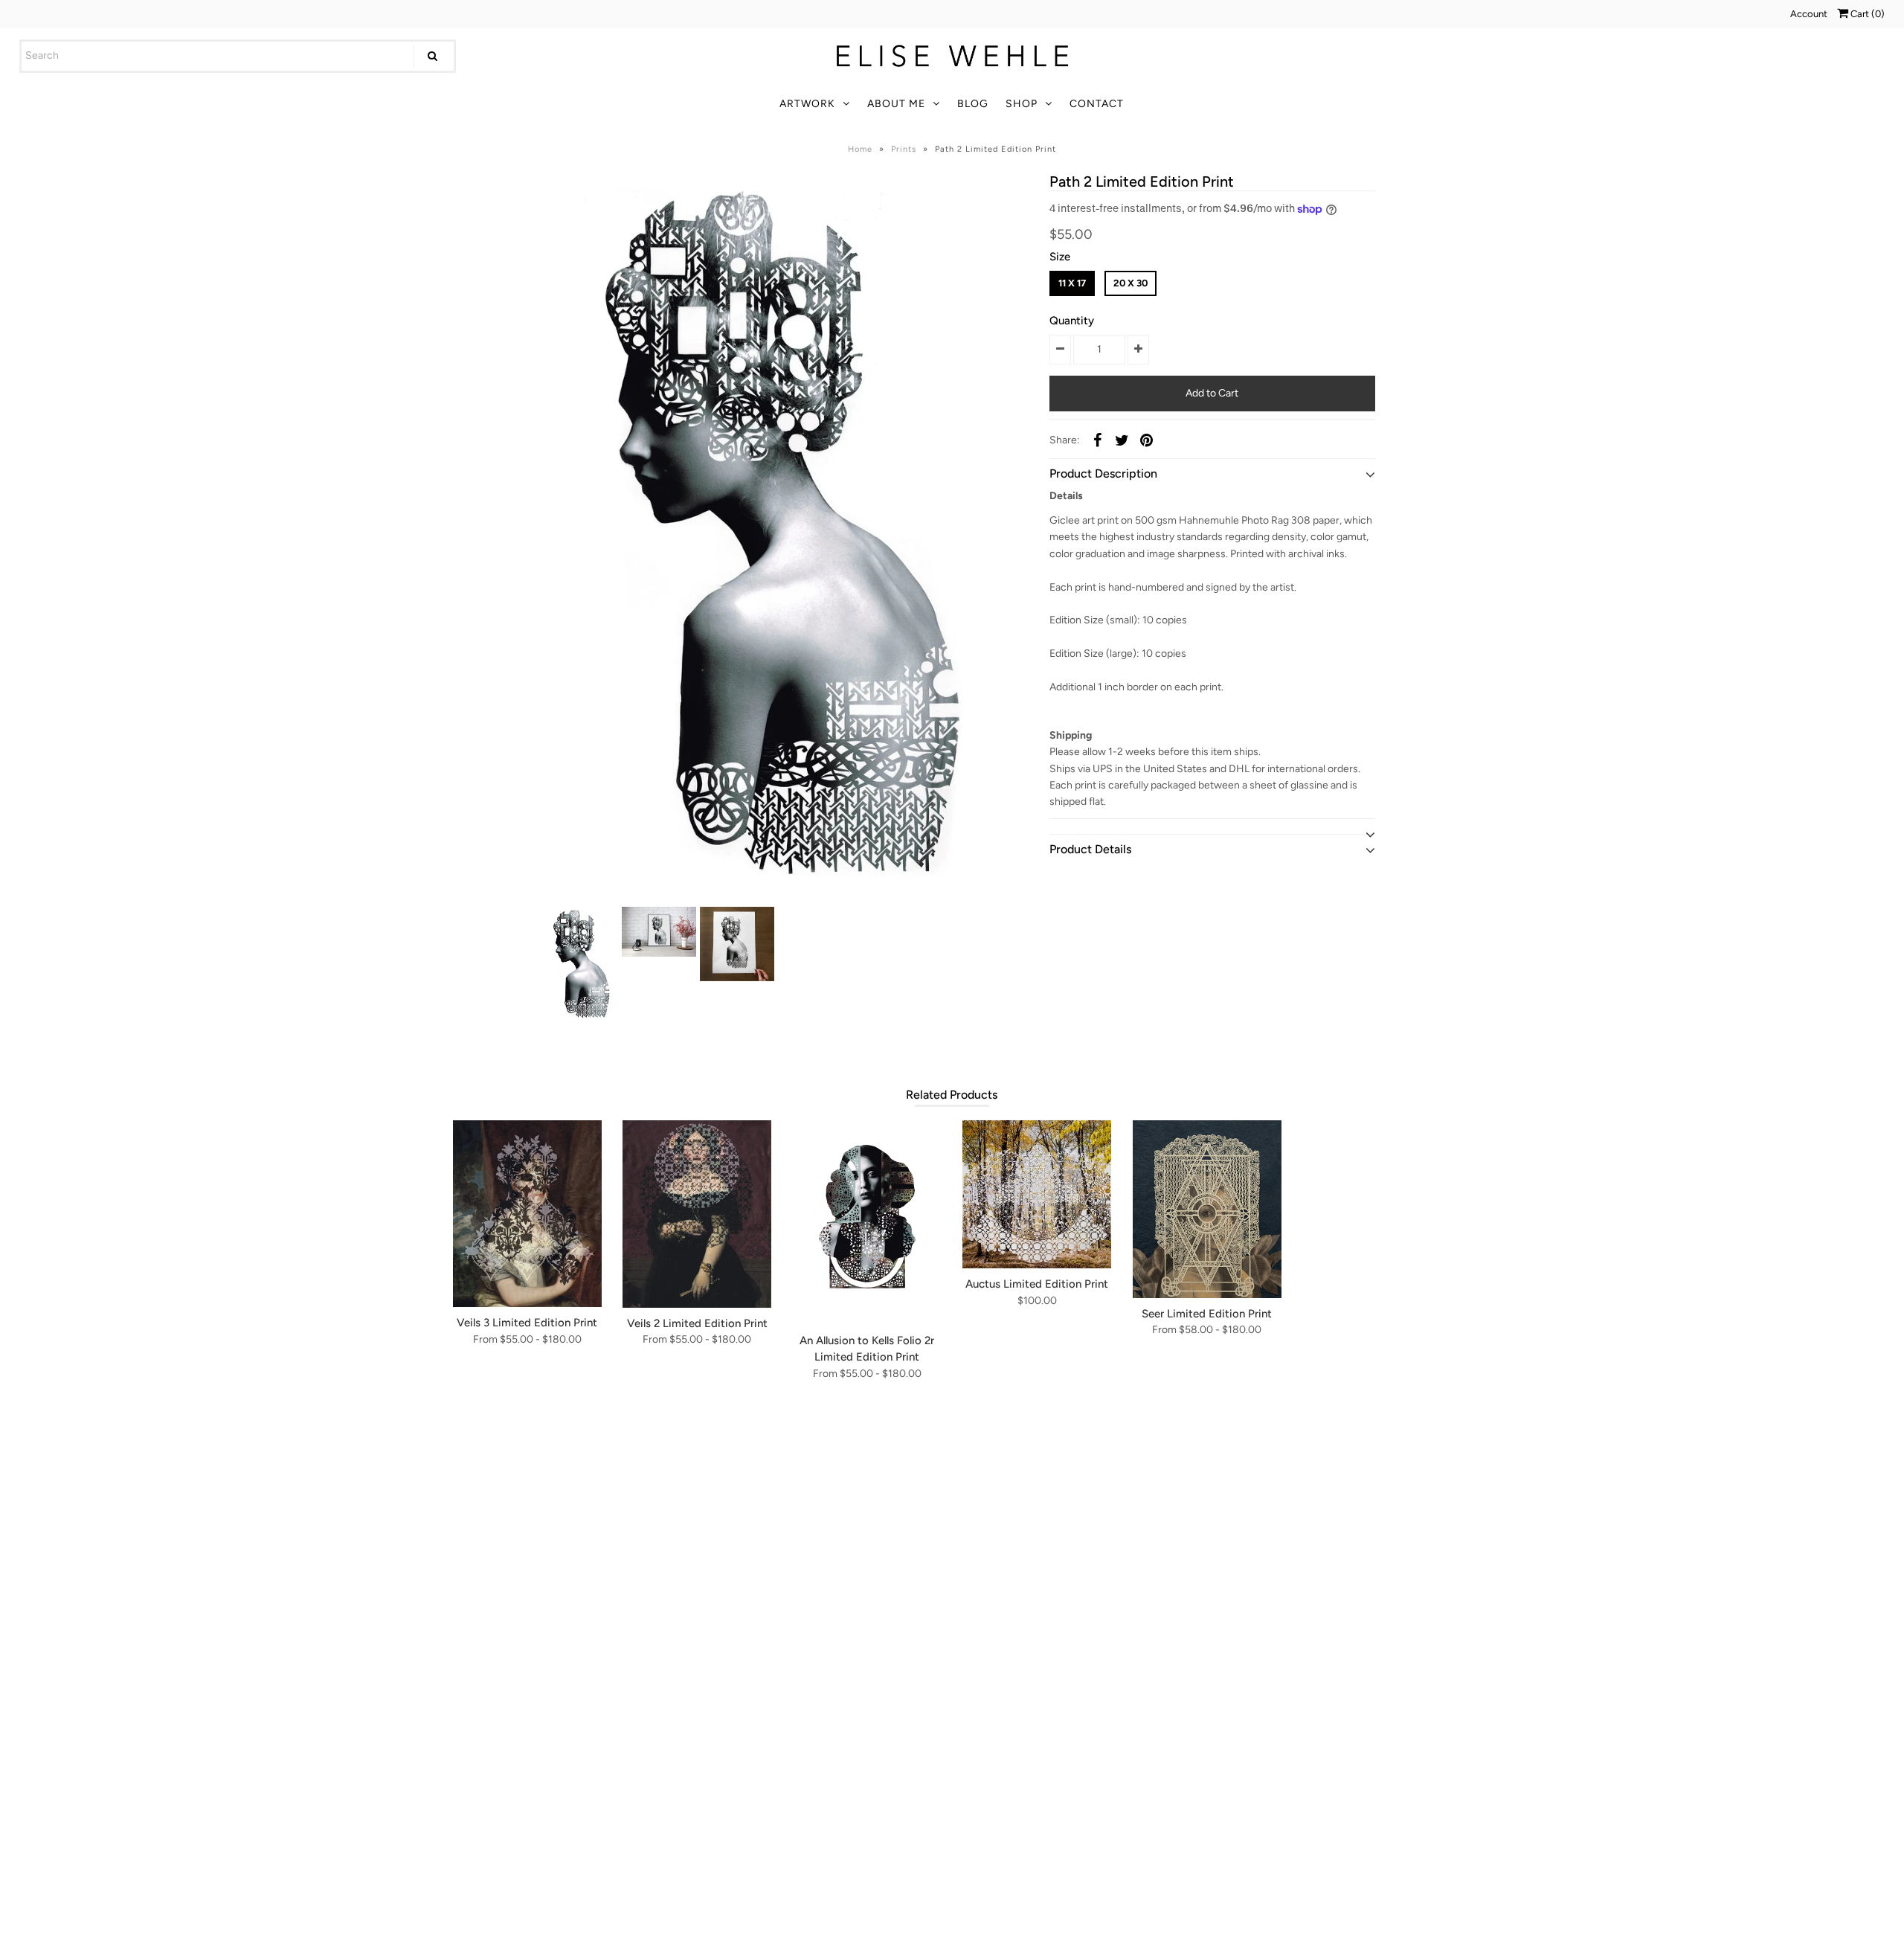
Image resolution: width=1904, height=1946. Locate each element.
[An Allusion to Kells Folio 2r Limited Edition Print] (867, 1223)
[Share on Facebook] (1097, 440)
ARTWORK (807, 104)
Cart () (1866, 14)
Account (1809, 14)
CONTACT (1097, 104)
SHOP (1022, 104)
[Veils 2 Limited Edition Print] (697, 1214)
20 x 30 (1130, 283)
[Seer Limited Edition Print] (1207, 1209)
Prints (904, 149)
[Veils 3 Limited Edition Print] (527, 1214)
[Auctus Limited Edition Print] (1037, 1194)
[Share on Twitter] (1122, 440)
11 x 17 (1072, 283)
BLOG (973, 104)
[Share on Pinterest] (1146, 440)
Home (860, 149)
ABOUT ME (896, 104)
